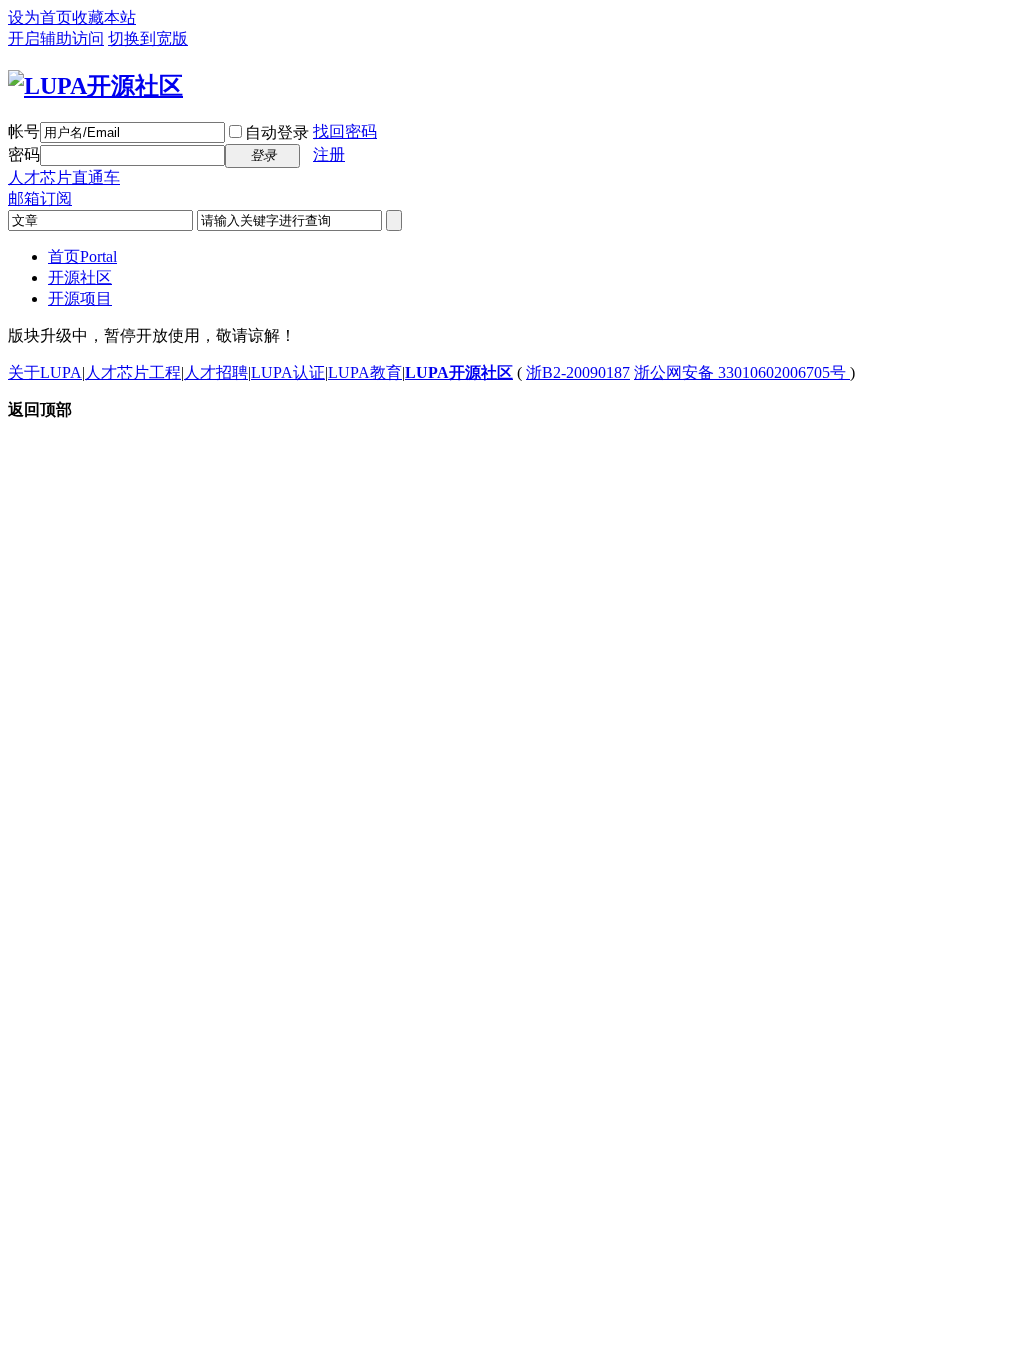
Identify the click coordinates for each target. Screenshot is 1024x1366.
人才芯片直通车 (64, 177)
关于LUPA (45, 372)
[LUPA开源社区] (95, 86)
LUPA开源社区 (459, 372)
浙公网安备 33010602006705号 (742, 372)
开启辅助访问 (56, 38)
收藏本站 (104, 17)
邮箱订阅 (40, 198)
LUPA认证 (288, 372)
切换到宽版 (148, 38)
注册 (329, 154)
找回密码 (345, 131)
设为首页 (40, 17)
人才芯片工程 (133, 372)
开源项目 (80, 298)
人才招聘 (216, 372)
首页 (82, 256)
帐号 (24, 131)
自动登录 (277, 132)
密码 (24, 154)
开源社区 (80, 277)
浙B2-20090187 (578, 372)
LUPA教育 (365, 372)
